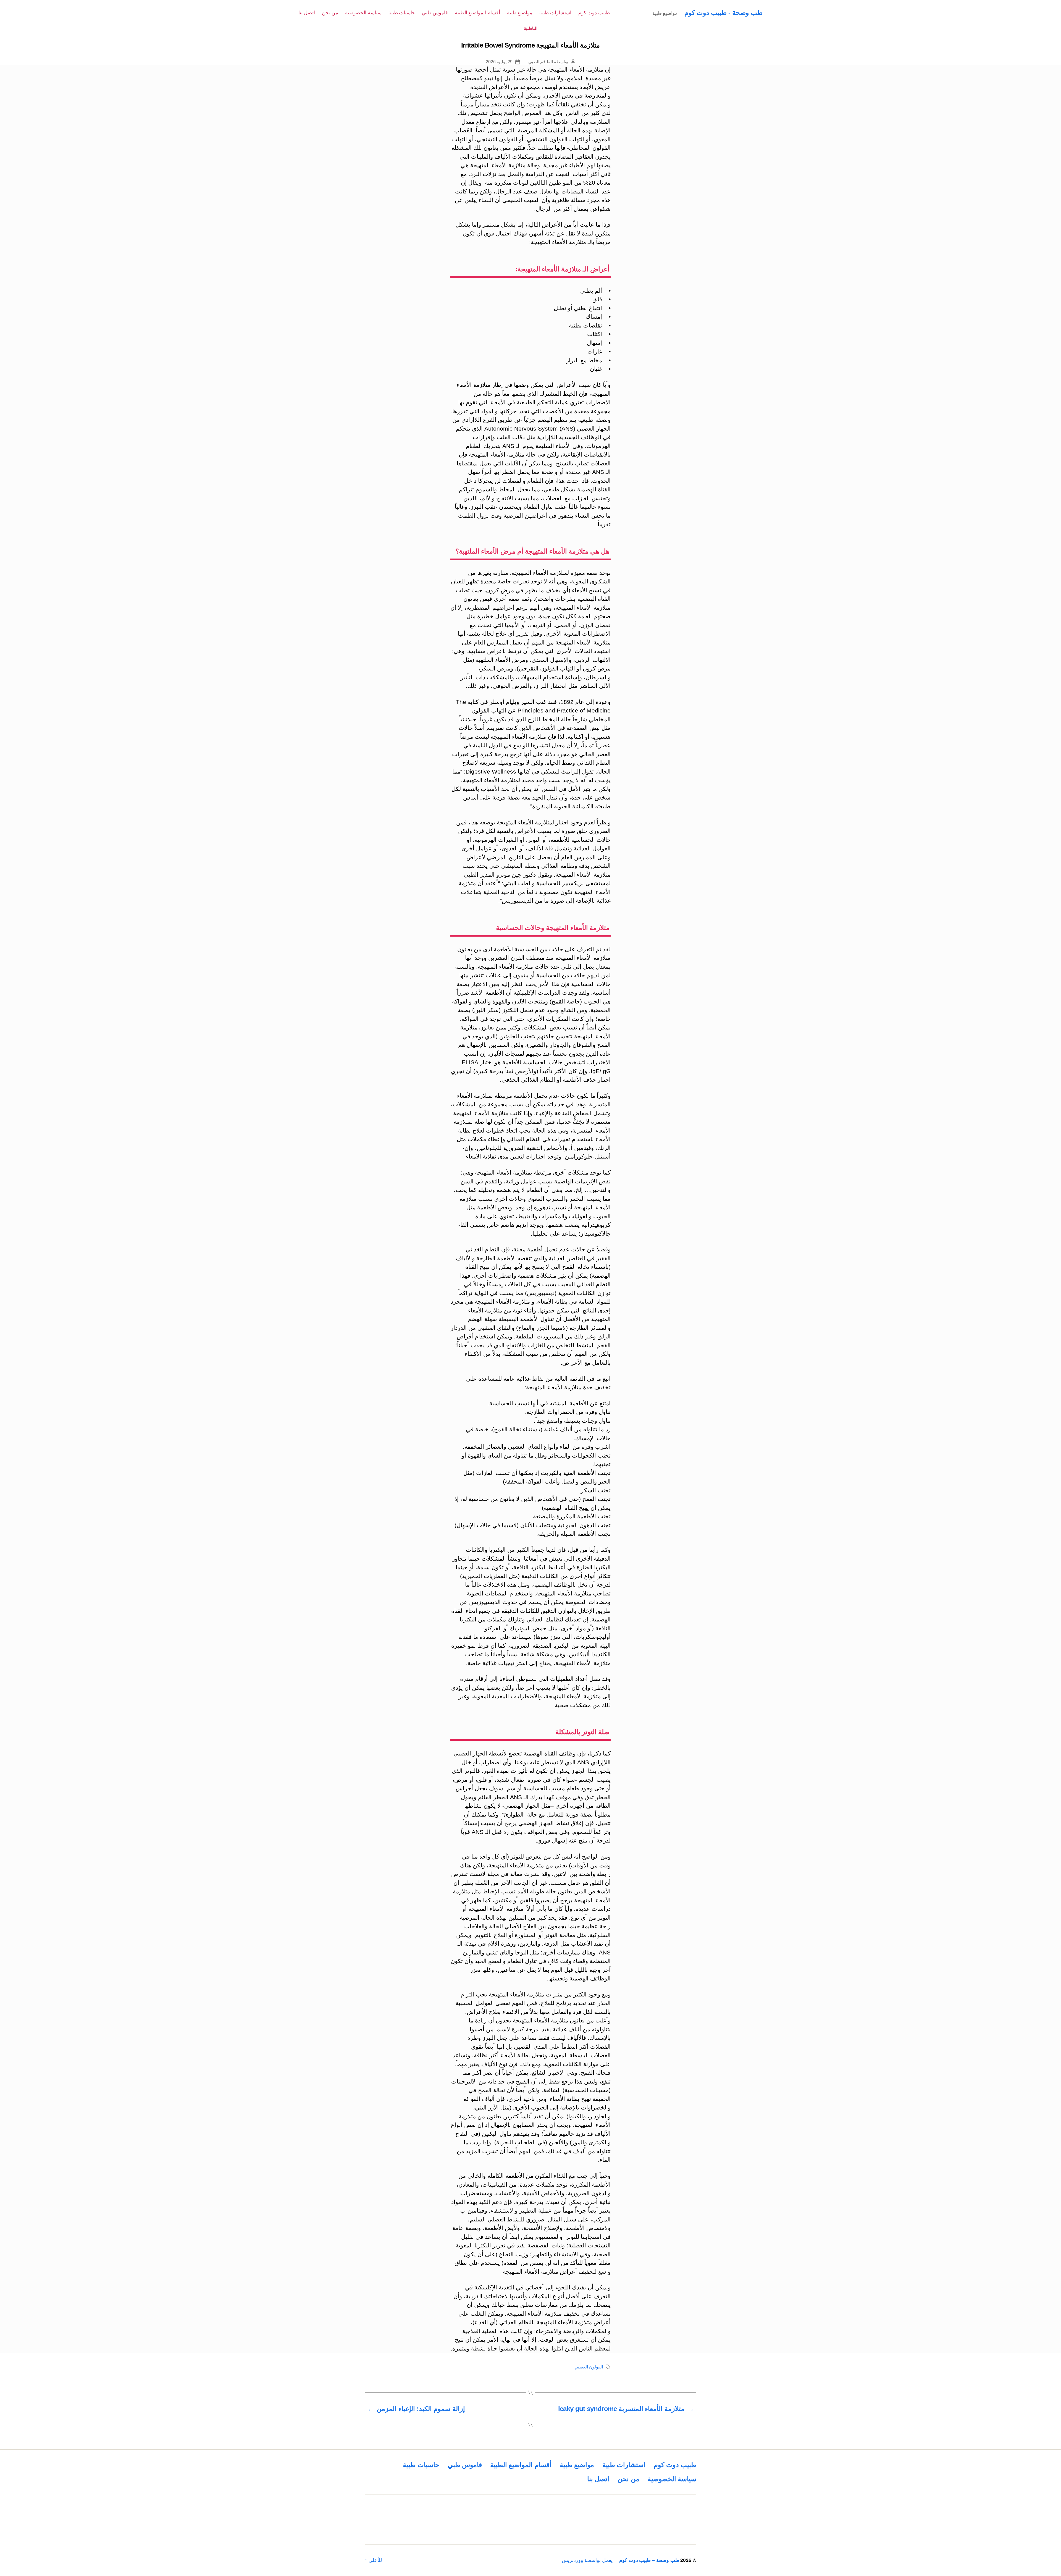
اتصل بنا (307, 13)
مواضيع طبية (520, 13)
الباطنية (531, 28)
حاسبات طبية (402, 13)
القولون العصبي (589, 2367)
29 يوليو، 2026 (499, 62)
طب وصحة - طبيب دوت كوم (723, 13)
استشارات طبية (555, 13)
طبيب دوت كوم (594, 13)
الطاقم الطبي (541, 62)
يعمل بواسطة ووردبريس (587, 2560)
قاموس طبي (435, 13)
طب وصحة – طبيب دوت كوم (649, 2560)
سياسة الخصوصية (363, 13)
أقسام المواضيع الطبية (477, 13)
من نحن (330, 13)
